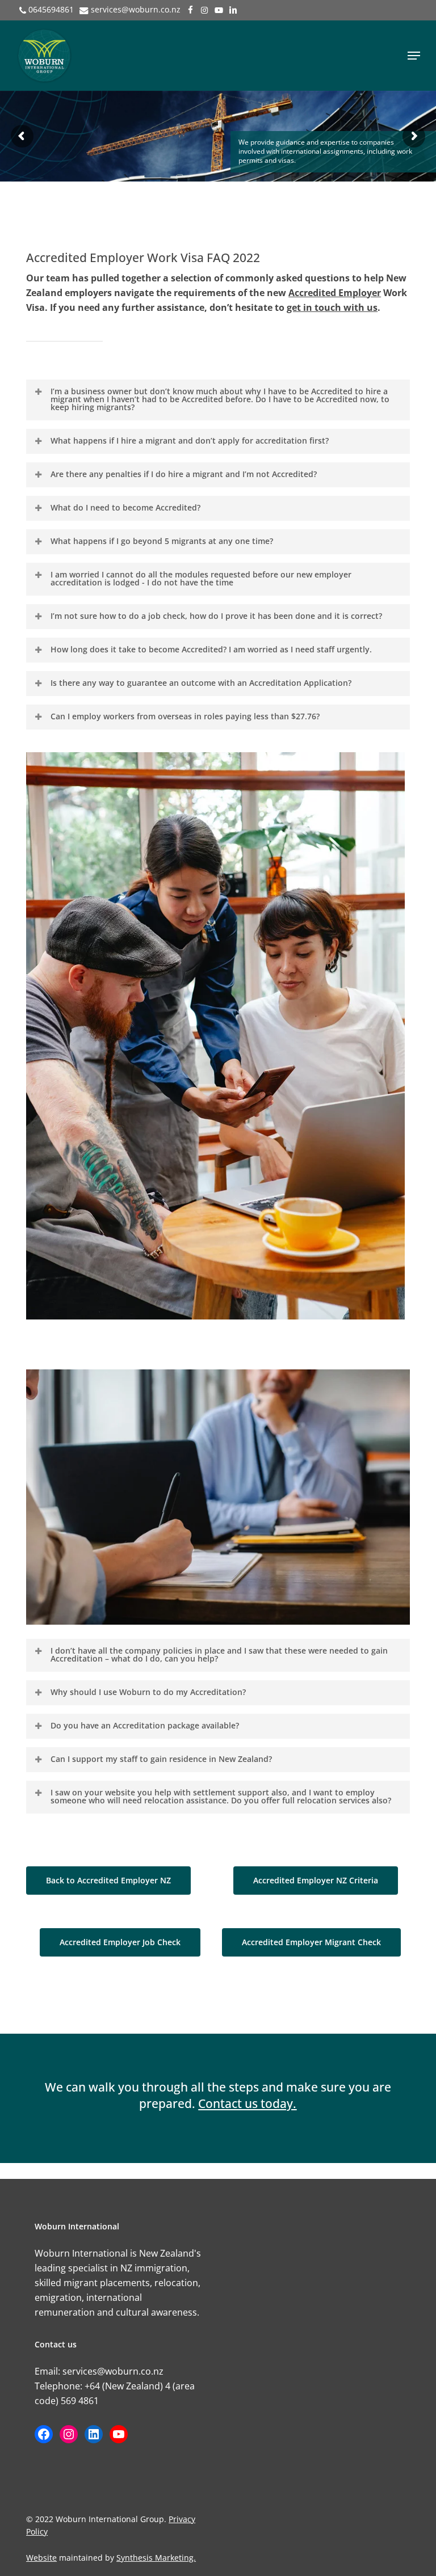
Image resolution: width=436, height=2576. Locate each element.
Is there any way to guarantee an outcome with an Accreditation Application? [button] (201, 683)
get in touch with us (332, 307)
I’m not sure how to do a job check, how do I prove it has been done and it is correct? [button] (216, 616)
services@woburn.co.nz (136, 9)
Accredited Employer (335, 293)
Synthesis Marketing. (156, 2558)
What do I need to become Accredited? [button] (125, 507)
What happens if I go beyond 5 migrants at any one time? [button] (162, 541)
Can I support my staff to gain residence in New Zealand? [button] (161, 1759)
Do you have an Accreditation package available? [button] (145, 1725)
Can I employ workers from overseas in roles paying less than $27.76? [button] (185, 716)
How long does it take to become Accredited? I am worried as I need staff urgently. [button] (211, 649)
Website (41, 2558)
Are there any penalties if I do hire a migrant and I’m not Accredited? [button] (184, 474)
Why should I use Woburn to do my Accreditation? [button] (148, 1692)
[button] (414, 56)
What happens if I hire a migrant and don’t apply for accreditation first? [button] (190, 440)
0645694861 (51, 9)
